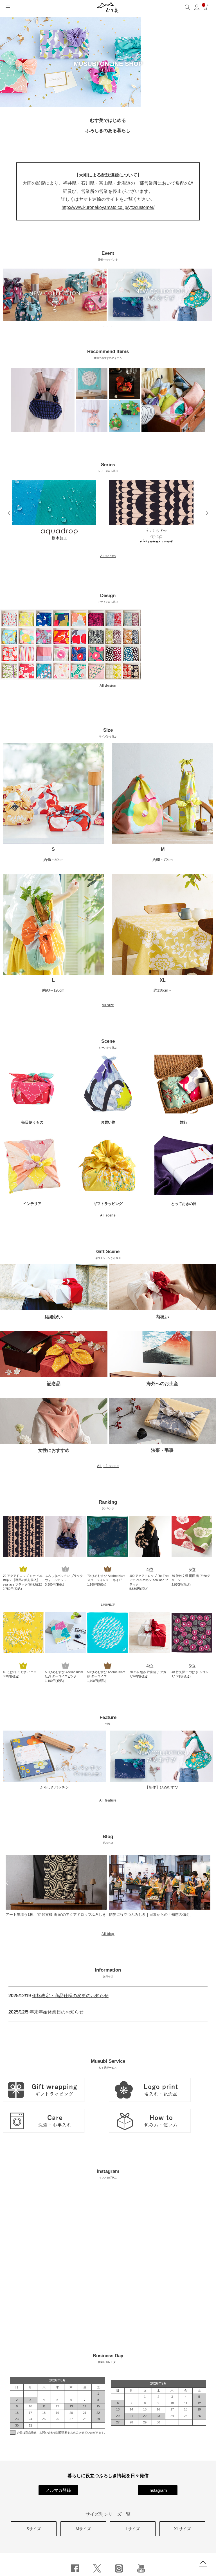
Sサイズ (34, 2529)
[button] (9, 513)
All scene (108, 1215)
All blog (108, 1934)
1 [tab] (104, 327)
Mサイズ (83, 2529)
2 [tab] (108, 327)
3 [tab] (112, 327)
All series (108, 556)
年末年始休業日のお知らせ (57, 2012)
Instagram (158, 2490)
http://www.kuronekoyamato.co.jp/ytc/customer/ (108, 207)
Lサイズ (133, 2529)
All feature (108, 1800)
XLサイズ (182, 2529)
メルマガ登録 (58, 2490)
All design (108, 686)
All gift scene (108, 1466)
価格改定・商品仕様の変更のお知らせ (70, 1996)
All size (108, 1005)
